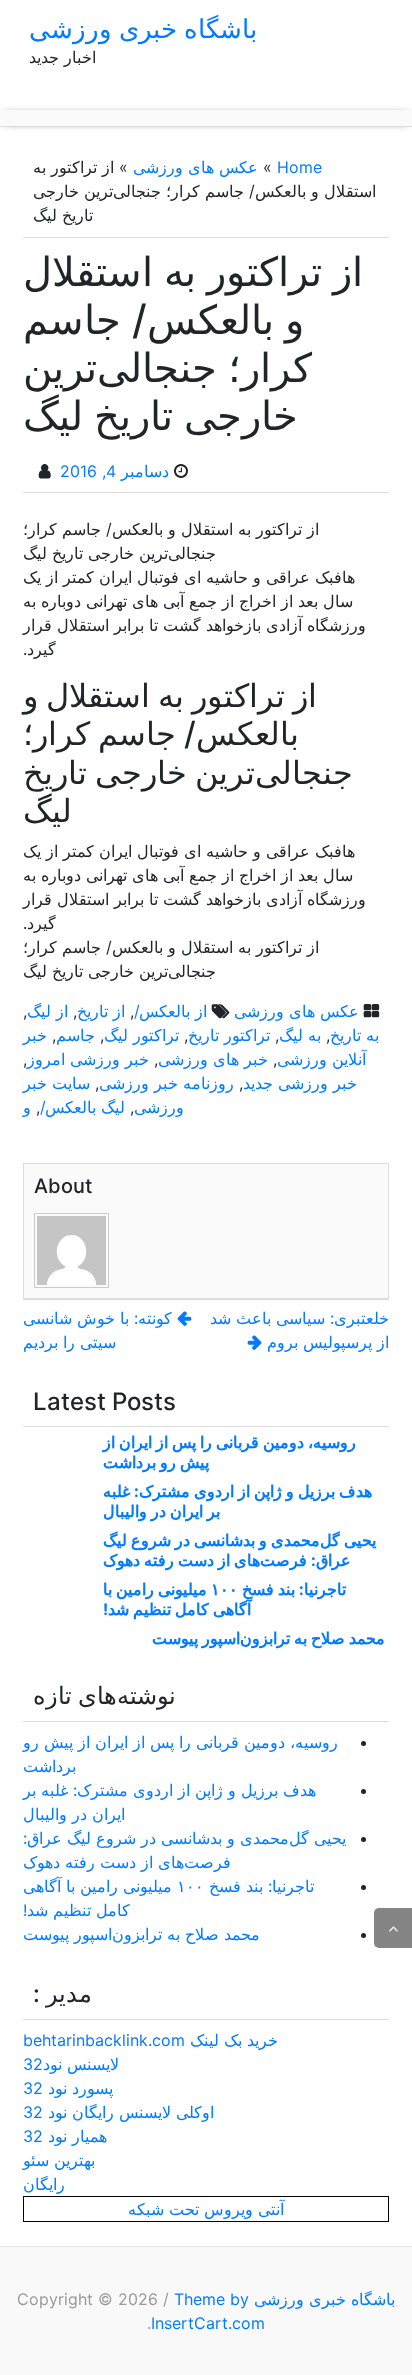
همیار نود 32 (65, 2136)
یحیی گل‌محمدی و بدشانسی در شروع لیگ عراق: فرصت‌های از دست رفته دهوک (239, 1550)
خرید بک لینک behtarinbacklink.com (150, 2040)
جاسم (75, 1035)
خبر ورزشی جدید (300, 1083)
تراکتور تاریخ (229, 1035)
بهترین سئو (59, 2160)
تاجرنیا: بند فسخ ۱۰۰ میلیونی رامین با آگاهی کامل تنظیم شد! (224, 1599)
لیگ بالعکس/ (82, 1107)
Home (299, 167)
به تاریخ (354, 1035)
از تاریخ (101, 1011)
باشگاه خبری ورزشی (143, 28)
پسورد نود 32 (68, 2088)
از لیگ (47, 1011)
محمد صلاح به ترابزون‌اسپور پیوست (268, 1638)
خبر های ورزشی (213, 1059)
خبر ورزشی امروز (88, 1059)
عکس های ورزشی (195, 167)
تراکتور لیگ (141, 1035)
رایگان (44, 2184)
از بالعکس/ (170, 1011)
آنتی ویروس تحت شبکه (206, 2209)
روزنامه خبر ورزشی (166, 1083)
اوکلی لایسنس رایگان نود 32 (118, 2112)
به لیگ (300, 1035)
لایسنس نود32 (71, 2064)
